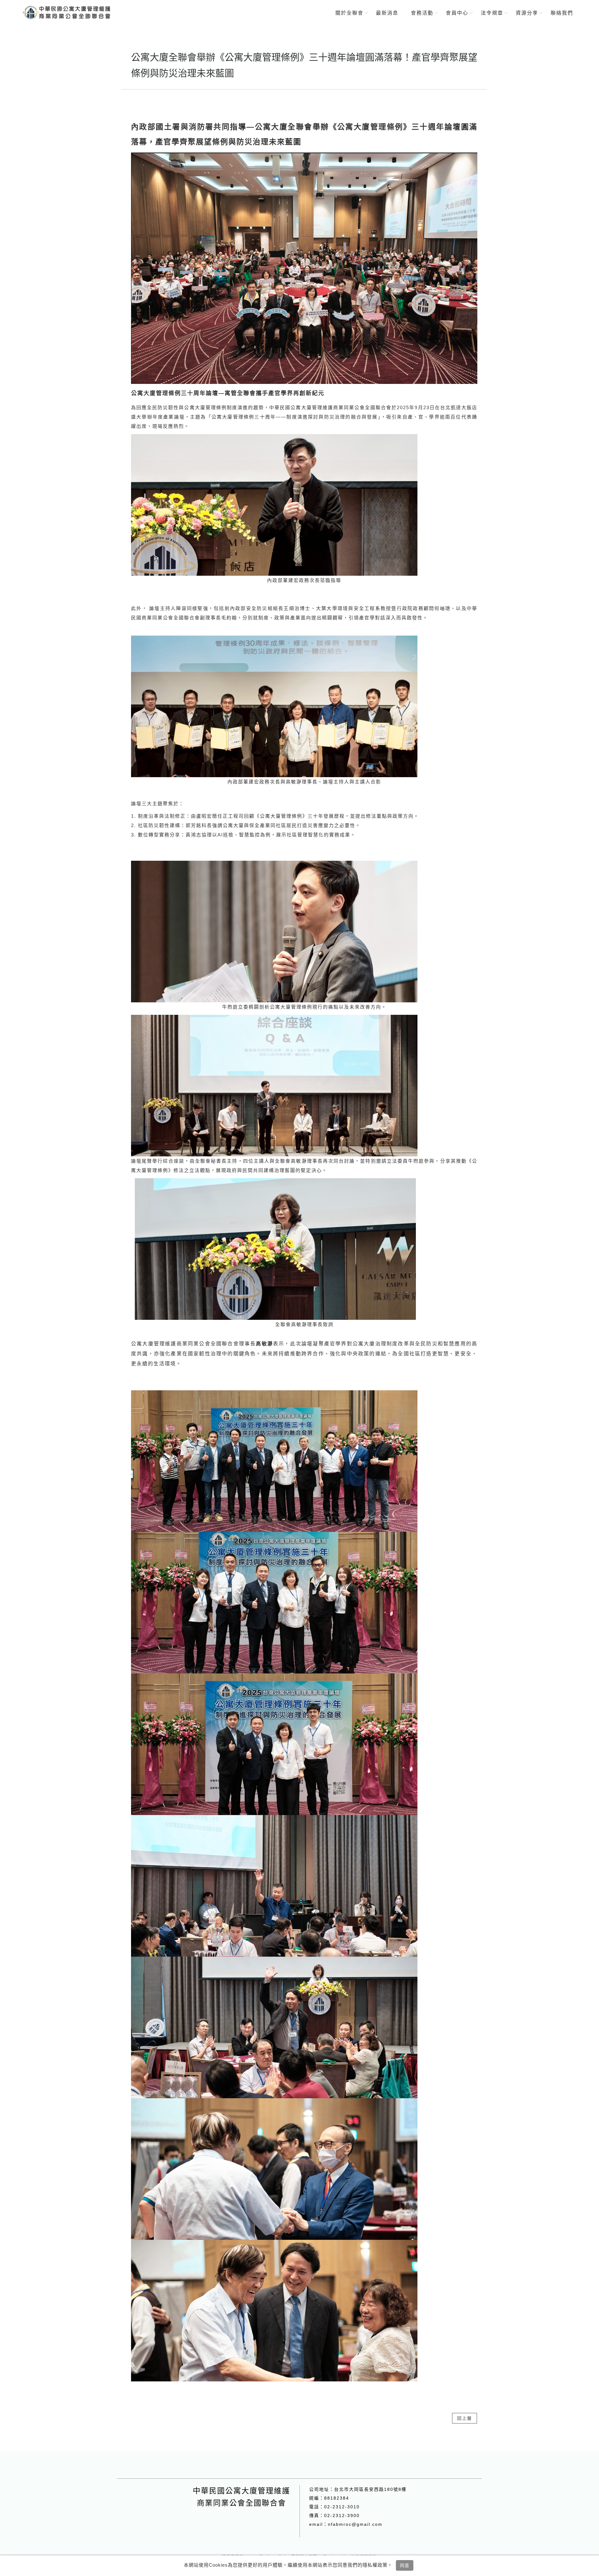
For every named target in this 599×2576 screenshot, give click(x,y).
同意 (405, 2565)
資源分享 (527, 13)
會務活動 (422, 13)
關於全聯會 (349, 13)
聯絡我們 (562, 13)
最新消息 (387, 13)
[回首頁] (66, 12)
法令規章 (492, 13)
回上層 (465, 2418)
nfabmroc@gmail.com (355, 2524)
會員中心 (457, 13)
